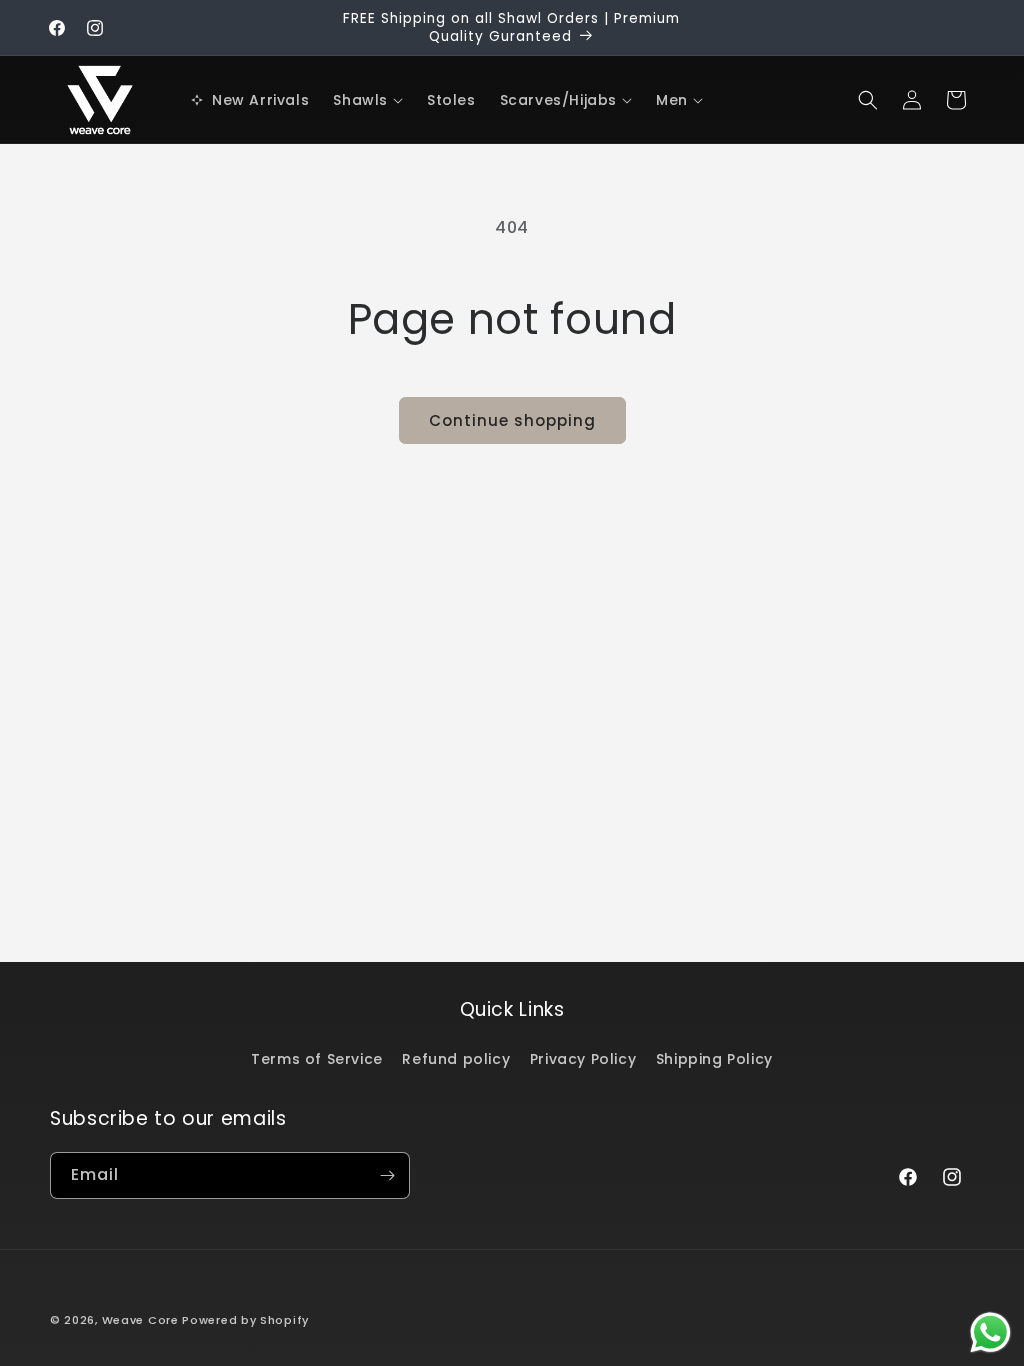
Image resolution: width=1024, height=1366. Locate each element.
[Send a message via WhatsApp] (990, 1332)
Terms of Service (317, 1059)
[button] (368, 100)
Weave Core (140, 1320)
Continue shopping (512, 420)
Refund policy (456, 1059)
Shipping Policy (714, 1059)
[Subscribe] (387, 1175)
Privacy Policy (583, 1059)
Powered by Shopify (245, 1320)
